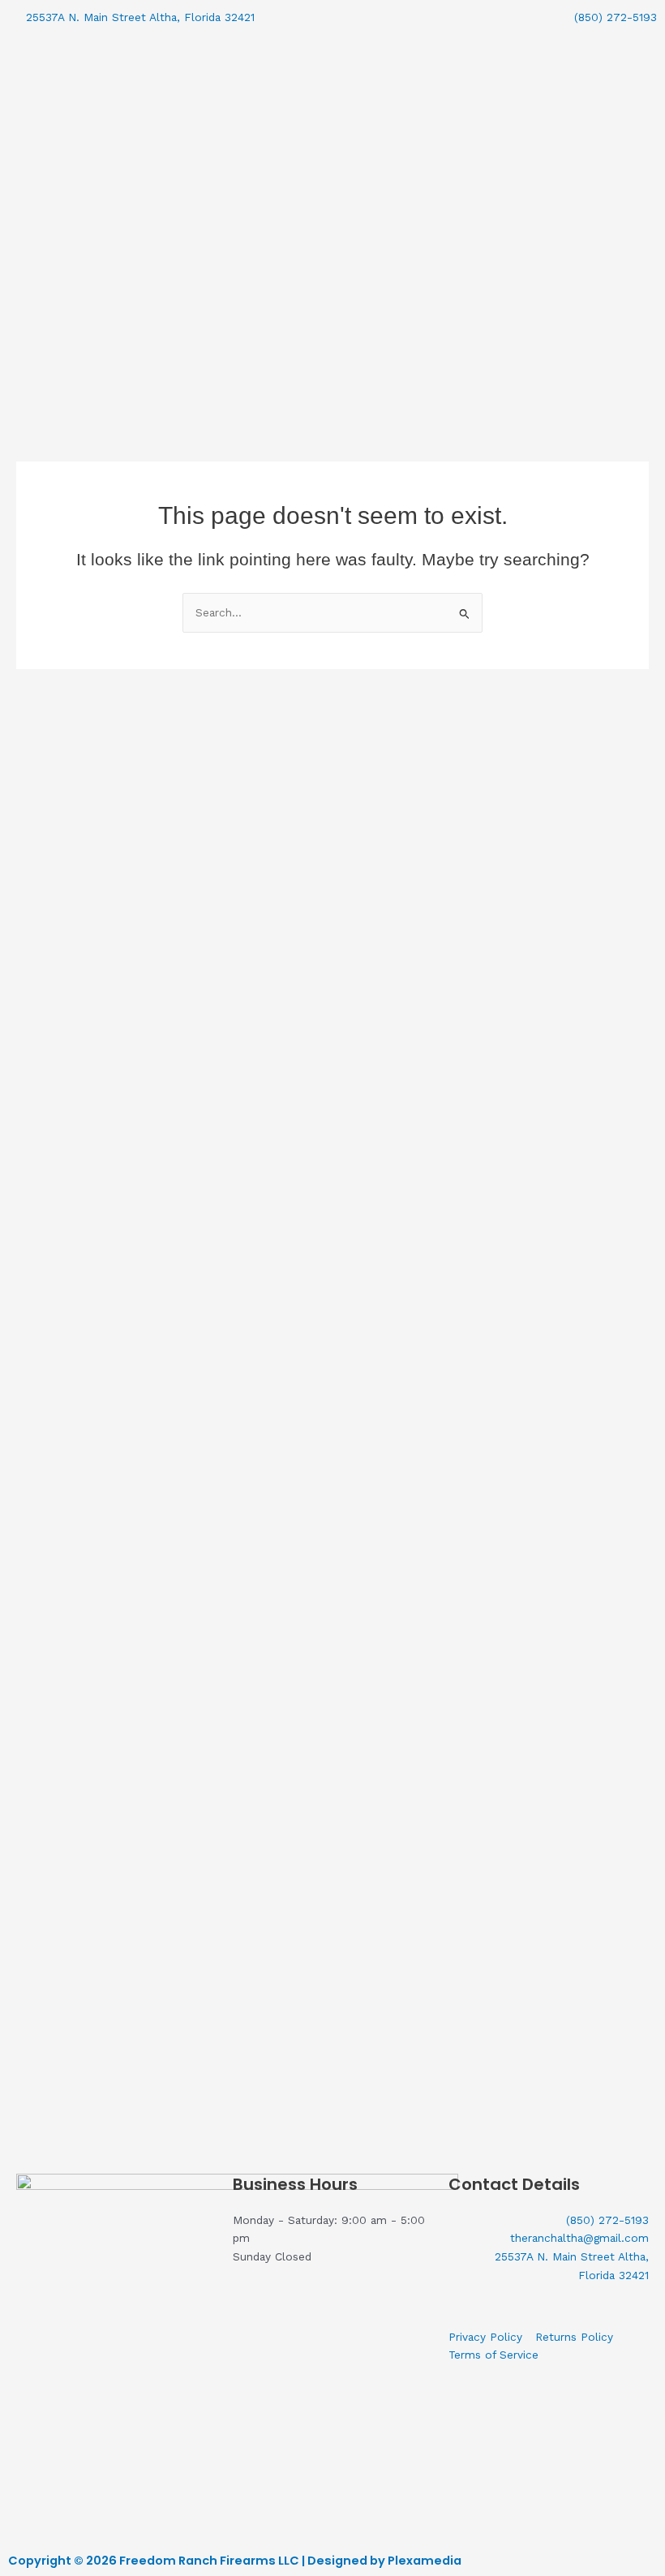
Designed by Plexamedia (384, 2561)
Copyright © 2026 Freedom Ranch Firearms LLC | (158, 2561)
